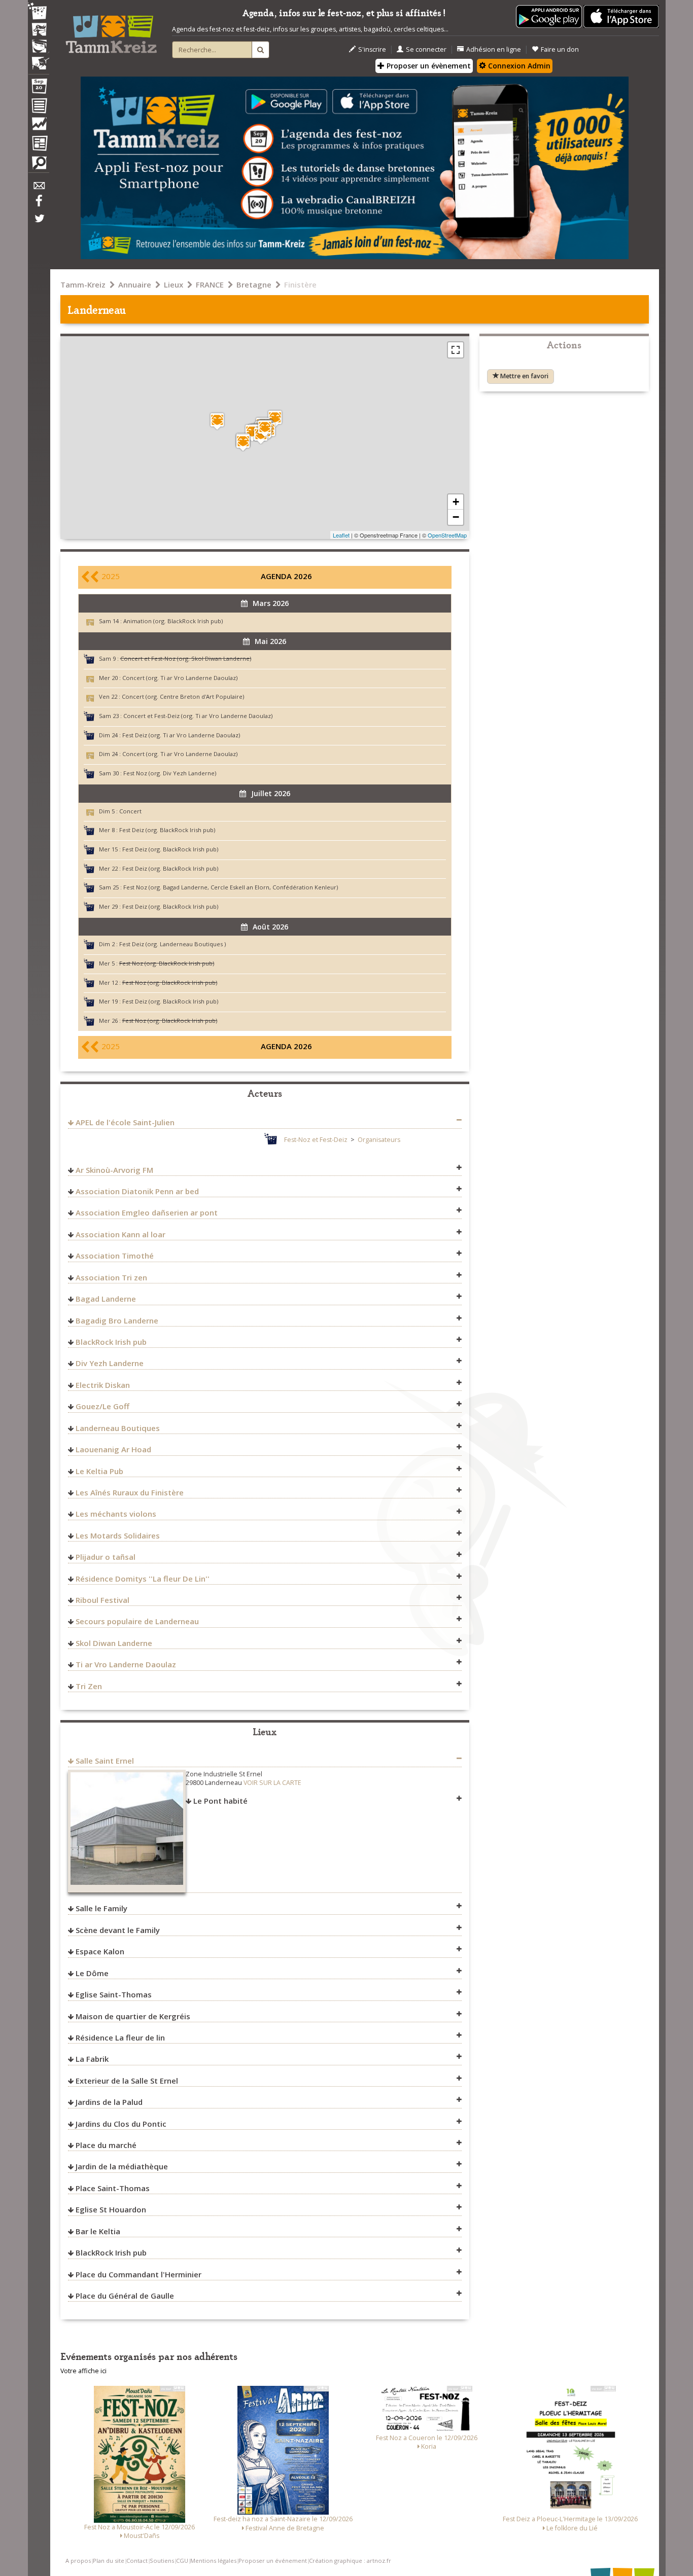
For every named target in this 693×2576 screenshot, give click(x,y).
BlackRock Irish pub (111, 1342)
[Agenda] (39, 88)
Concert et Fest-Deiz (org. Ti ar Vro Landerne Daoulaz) (198, 716)
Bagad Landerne (106, 1299)
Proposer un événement (273, 2561)
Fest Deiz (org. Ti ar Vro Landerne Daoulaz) (181, 735)
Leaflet (341, 535)
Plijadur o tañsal (106, 1557)
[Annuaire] (39, 108)
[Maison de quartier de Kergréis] (217, 421)
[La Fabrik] (243, 442)
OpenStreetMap (447, 535)
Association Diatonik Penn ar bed (137, 1191)
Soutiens (162, 2561)
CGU (182, 2561)
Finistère (300, 284)
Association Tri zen (111, 1277)
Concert (130, 811)
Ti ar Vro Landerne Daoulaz (126, 1664)
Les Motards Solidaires (118, 1535)
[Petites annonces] (39, 165)
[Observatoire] (39, 126)
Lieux (174, 284)
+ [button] (456, 502)
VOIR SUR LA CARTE (272, 1783)
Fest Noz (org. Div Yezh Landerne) (170, 773)
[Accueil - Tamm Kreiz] (111, 30)
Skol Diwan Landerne (114, 1643)
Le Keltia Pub (99, 1471)
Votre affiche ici (83, 2371)
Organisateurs (379, 1140)
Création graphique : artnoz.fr (350, 2561)
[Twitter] (39, 224)
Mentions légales (213, 2561)
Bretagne (254, 284)
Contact (137, 2561)
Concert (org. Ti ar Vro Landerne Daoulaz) (180, 678)
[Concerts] (39, 30)
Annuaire (135, 284)
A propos (78, 2561)
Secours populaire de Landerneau (137, 1621)
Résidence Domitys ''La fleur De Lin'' (143, 1579)
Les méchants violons (116, 1514)
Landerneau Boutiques (118, 1428)
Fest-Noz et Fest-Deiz (316, 1140)
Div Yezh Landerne (110, 1363)
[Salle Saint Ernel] (275, 419)
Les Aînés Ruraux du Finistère (130, 1492)
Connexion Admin (518, 66)
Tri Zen (89, 1686)
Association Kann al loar (120, 1234)
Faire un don (560, 49)
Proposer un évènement (428, 66)
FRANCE (210, 284)
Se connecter (426, 49)
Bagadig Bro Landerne (117, 1320)
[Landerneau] (265, 428)
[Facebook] (39, 204)
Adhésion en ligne (494, 49)
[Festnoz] (39, 12)
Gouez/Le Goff (102, 1406)
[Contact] (39, 188)
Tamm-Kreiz (83, 284)
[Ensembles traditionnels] (39, 59)
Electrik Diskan (103, 1385)
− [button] (456, 517)
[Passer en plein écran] (456, 350)
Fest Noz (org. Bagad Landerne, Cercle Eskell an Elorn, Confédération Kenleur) (231, 887)
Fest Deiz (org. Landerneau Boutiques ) (172, 944)
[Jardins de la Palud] (252, 433)
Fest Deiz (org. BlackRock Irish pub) (167, 830)
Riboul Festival (102, 1600)
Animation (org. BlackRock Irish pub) (173, 621)
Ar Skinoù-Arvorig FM (114, 1170)
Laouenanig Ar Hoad (113, 1449)
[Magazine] (39, 145)
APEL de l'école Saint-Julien (125, 1122)
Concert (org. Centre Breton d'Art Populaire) (183, 696)
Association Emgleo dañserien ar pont (147, 1212)
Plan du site (109, 2561)
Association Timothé (115, 1256)
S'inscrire (372, 49)
